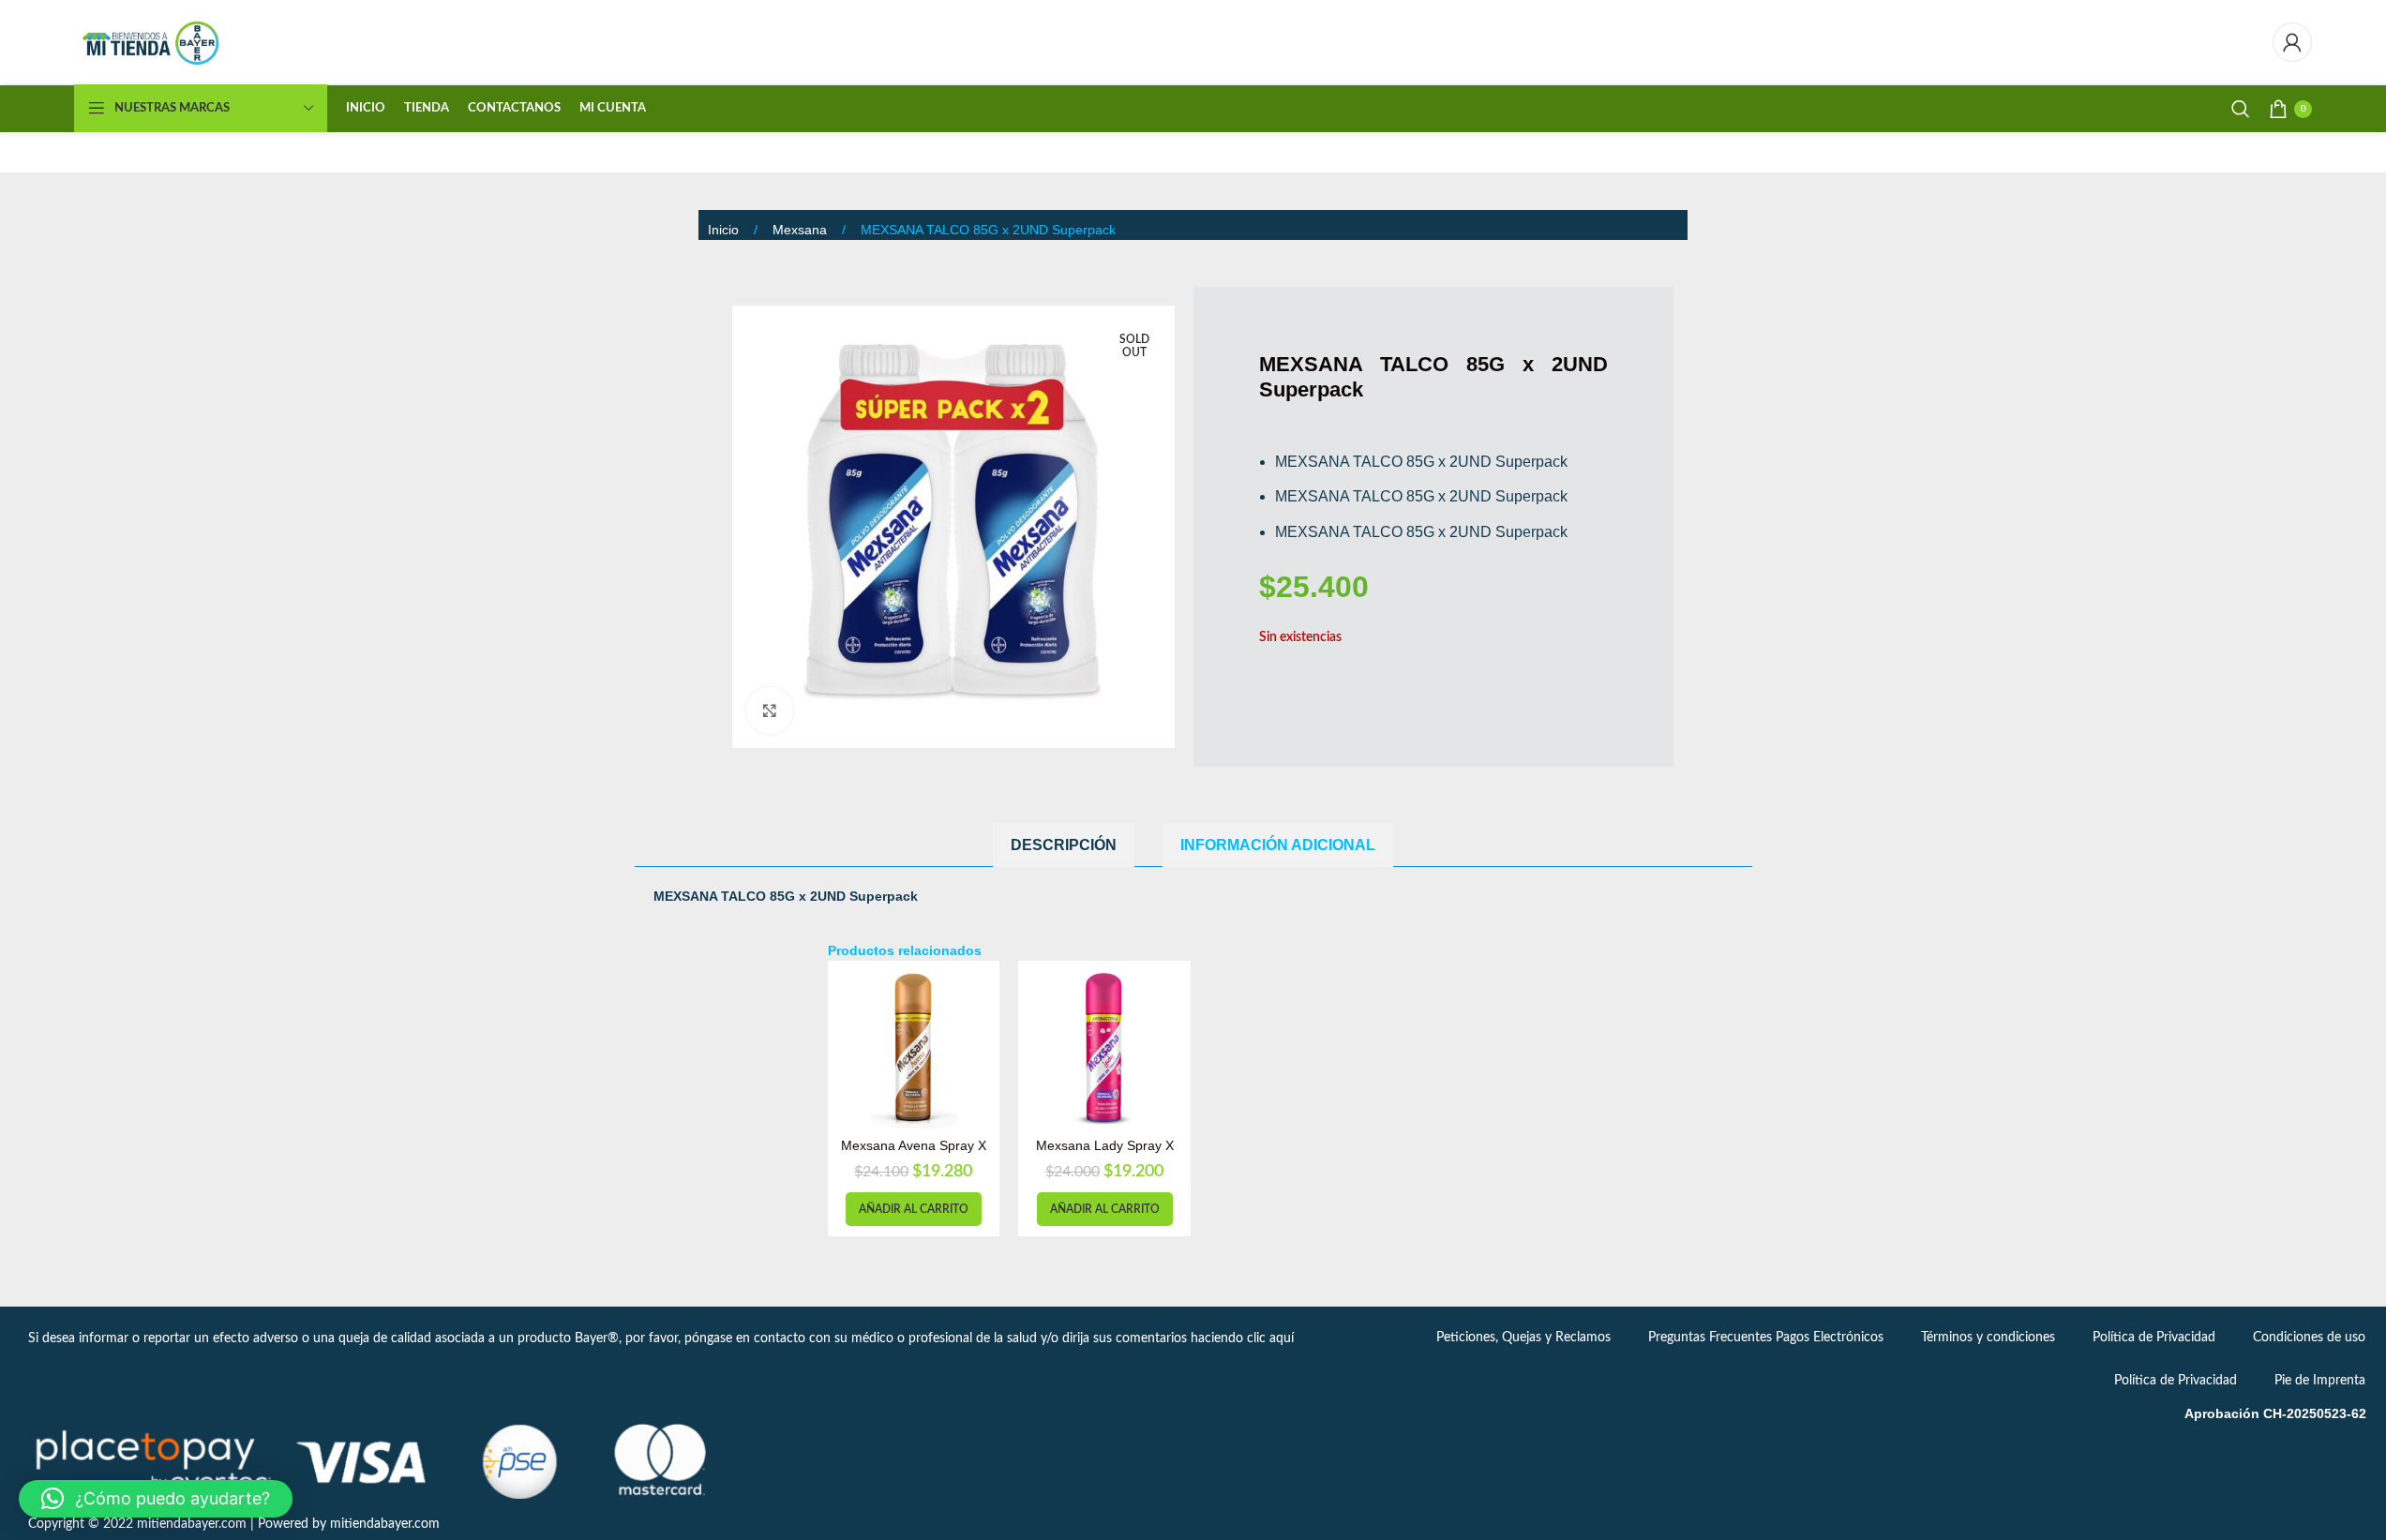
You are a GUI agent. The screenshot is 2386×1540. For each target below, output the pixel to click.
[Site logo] (152, 42)
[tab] (1064, 845)
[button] (914, 1209)
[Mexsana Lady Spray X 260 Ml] (1104, 1047)
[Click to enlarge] (770, 710)
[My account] (2292, 42)
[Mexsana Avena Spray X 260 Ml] (914, 1047)
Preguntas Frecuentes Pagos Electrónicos (1766, 1338)
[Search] (2241, 109)
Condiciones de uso (2309, 1338)
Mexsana (802, 230)
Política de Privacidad (2154, 1338)
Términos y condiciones (1988, 1338)
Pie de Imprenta (2320, 1381)
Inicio (725, 230)
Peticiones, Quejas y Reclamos (1523, 1338)
